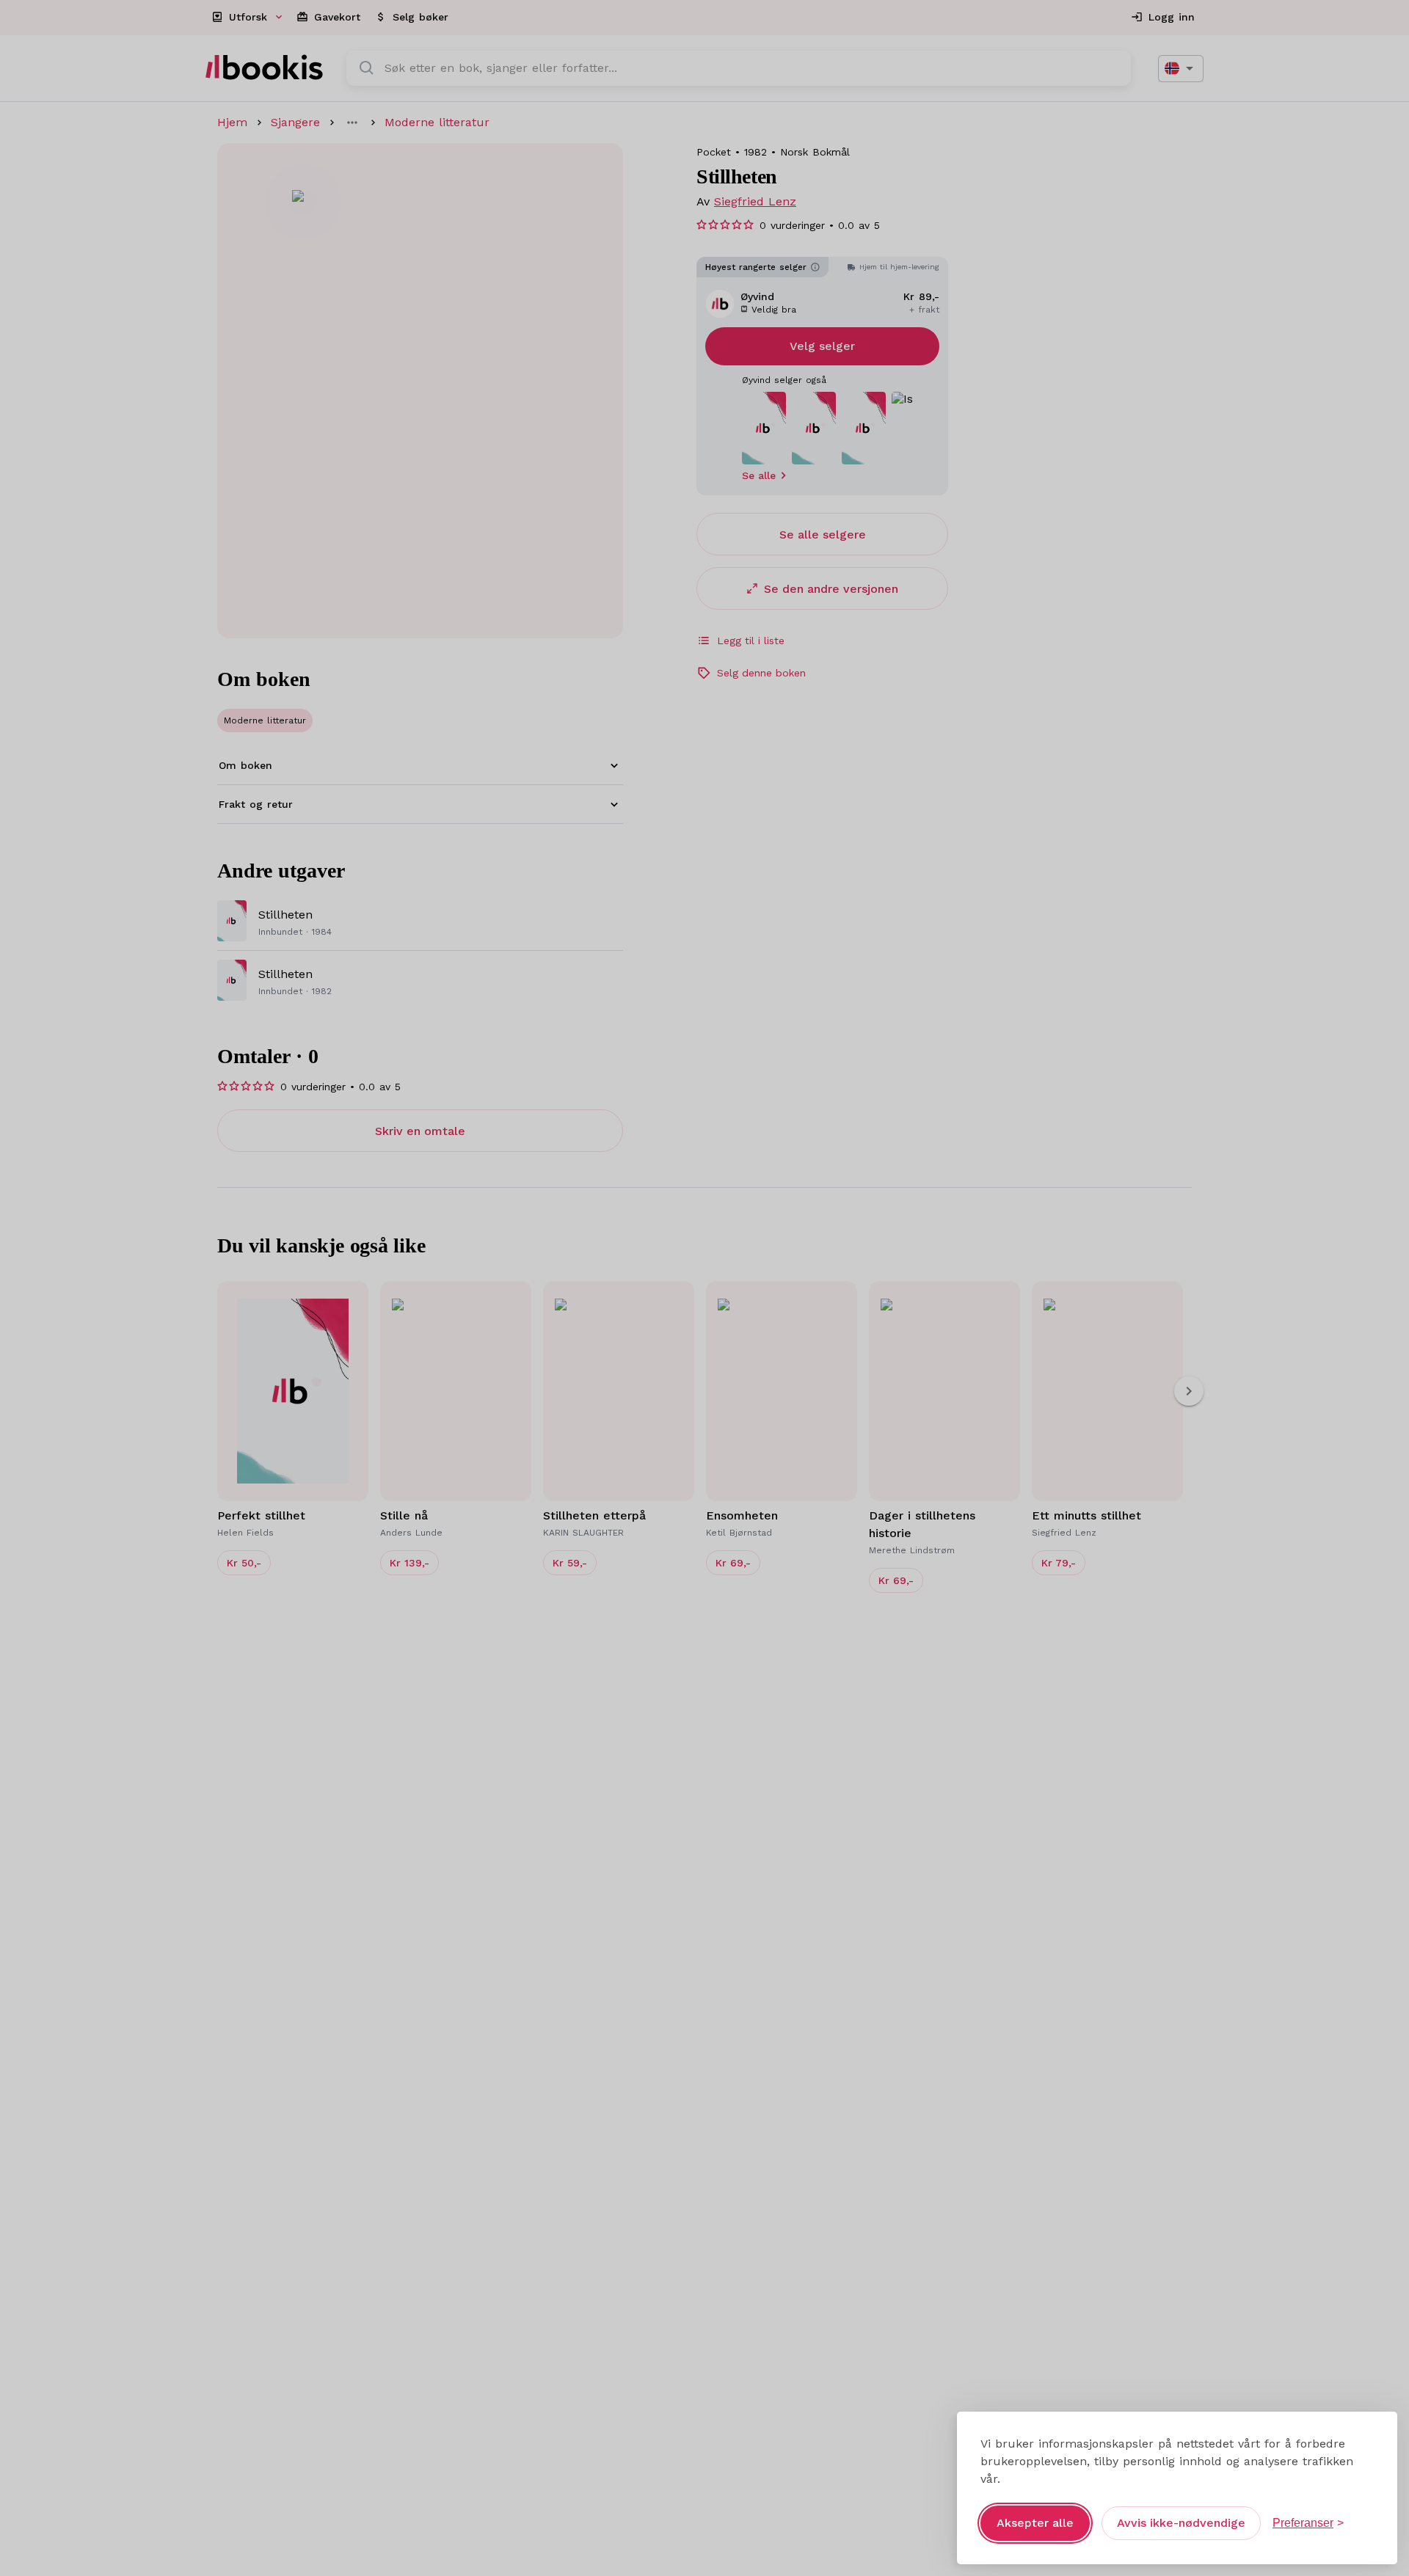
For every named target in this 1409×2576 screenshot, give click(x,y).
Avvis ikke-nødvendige (1181, 2523)
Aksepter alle (1035, 2523)
